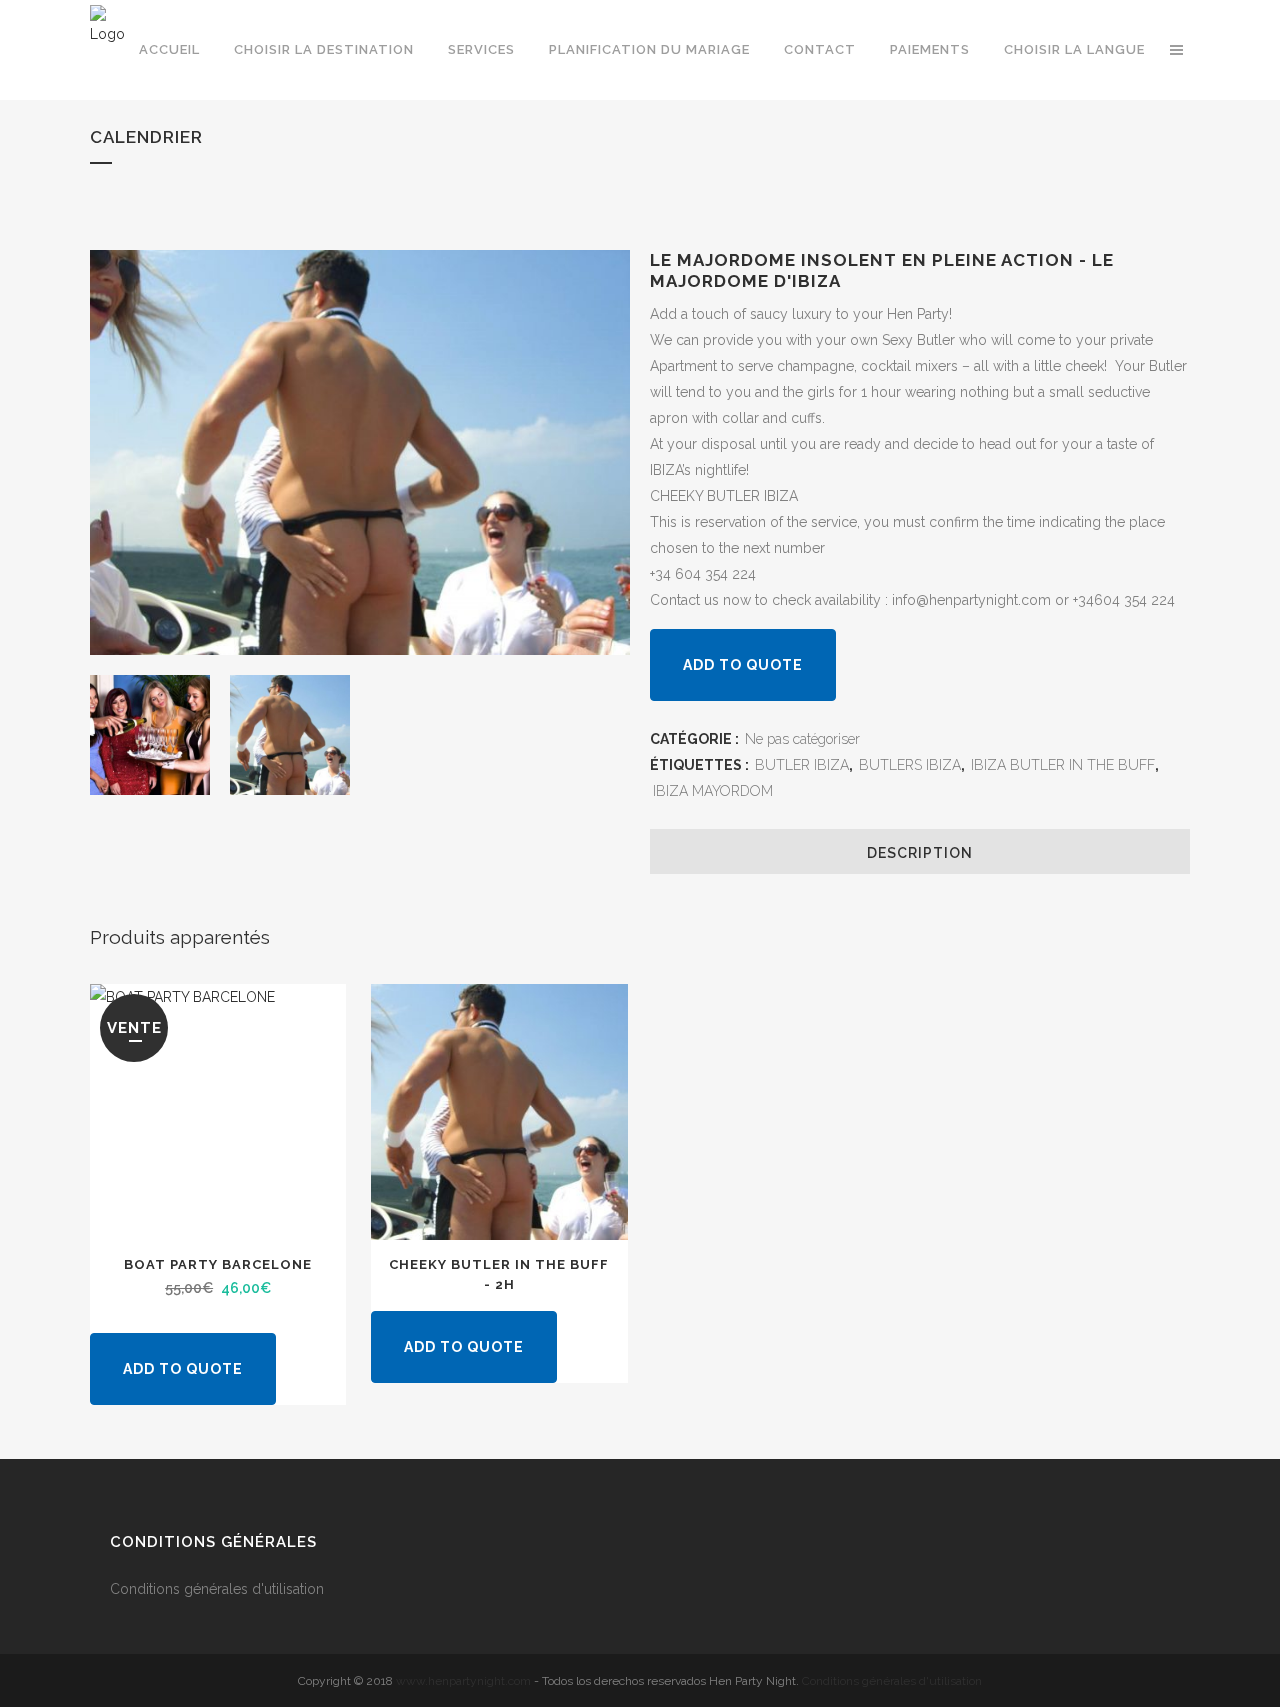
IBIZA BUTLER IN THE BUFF (1063, 765)
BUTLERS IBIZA (910, 765)
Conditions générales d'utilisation (219, 1589)
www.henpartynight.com (463, 1681)
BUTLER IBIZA (802, 765)
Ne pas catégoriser (802, 739)
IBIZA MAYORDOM (713, 791)
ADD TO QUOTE (743, 665)
